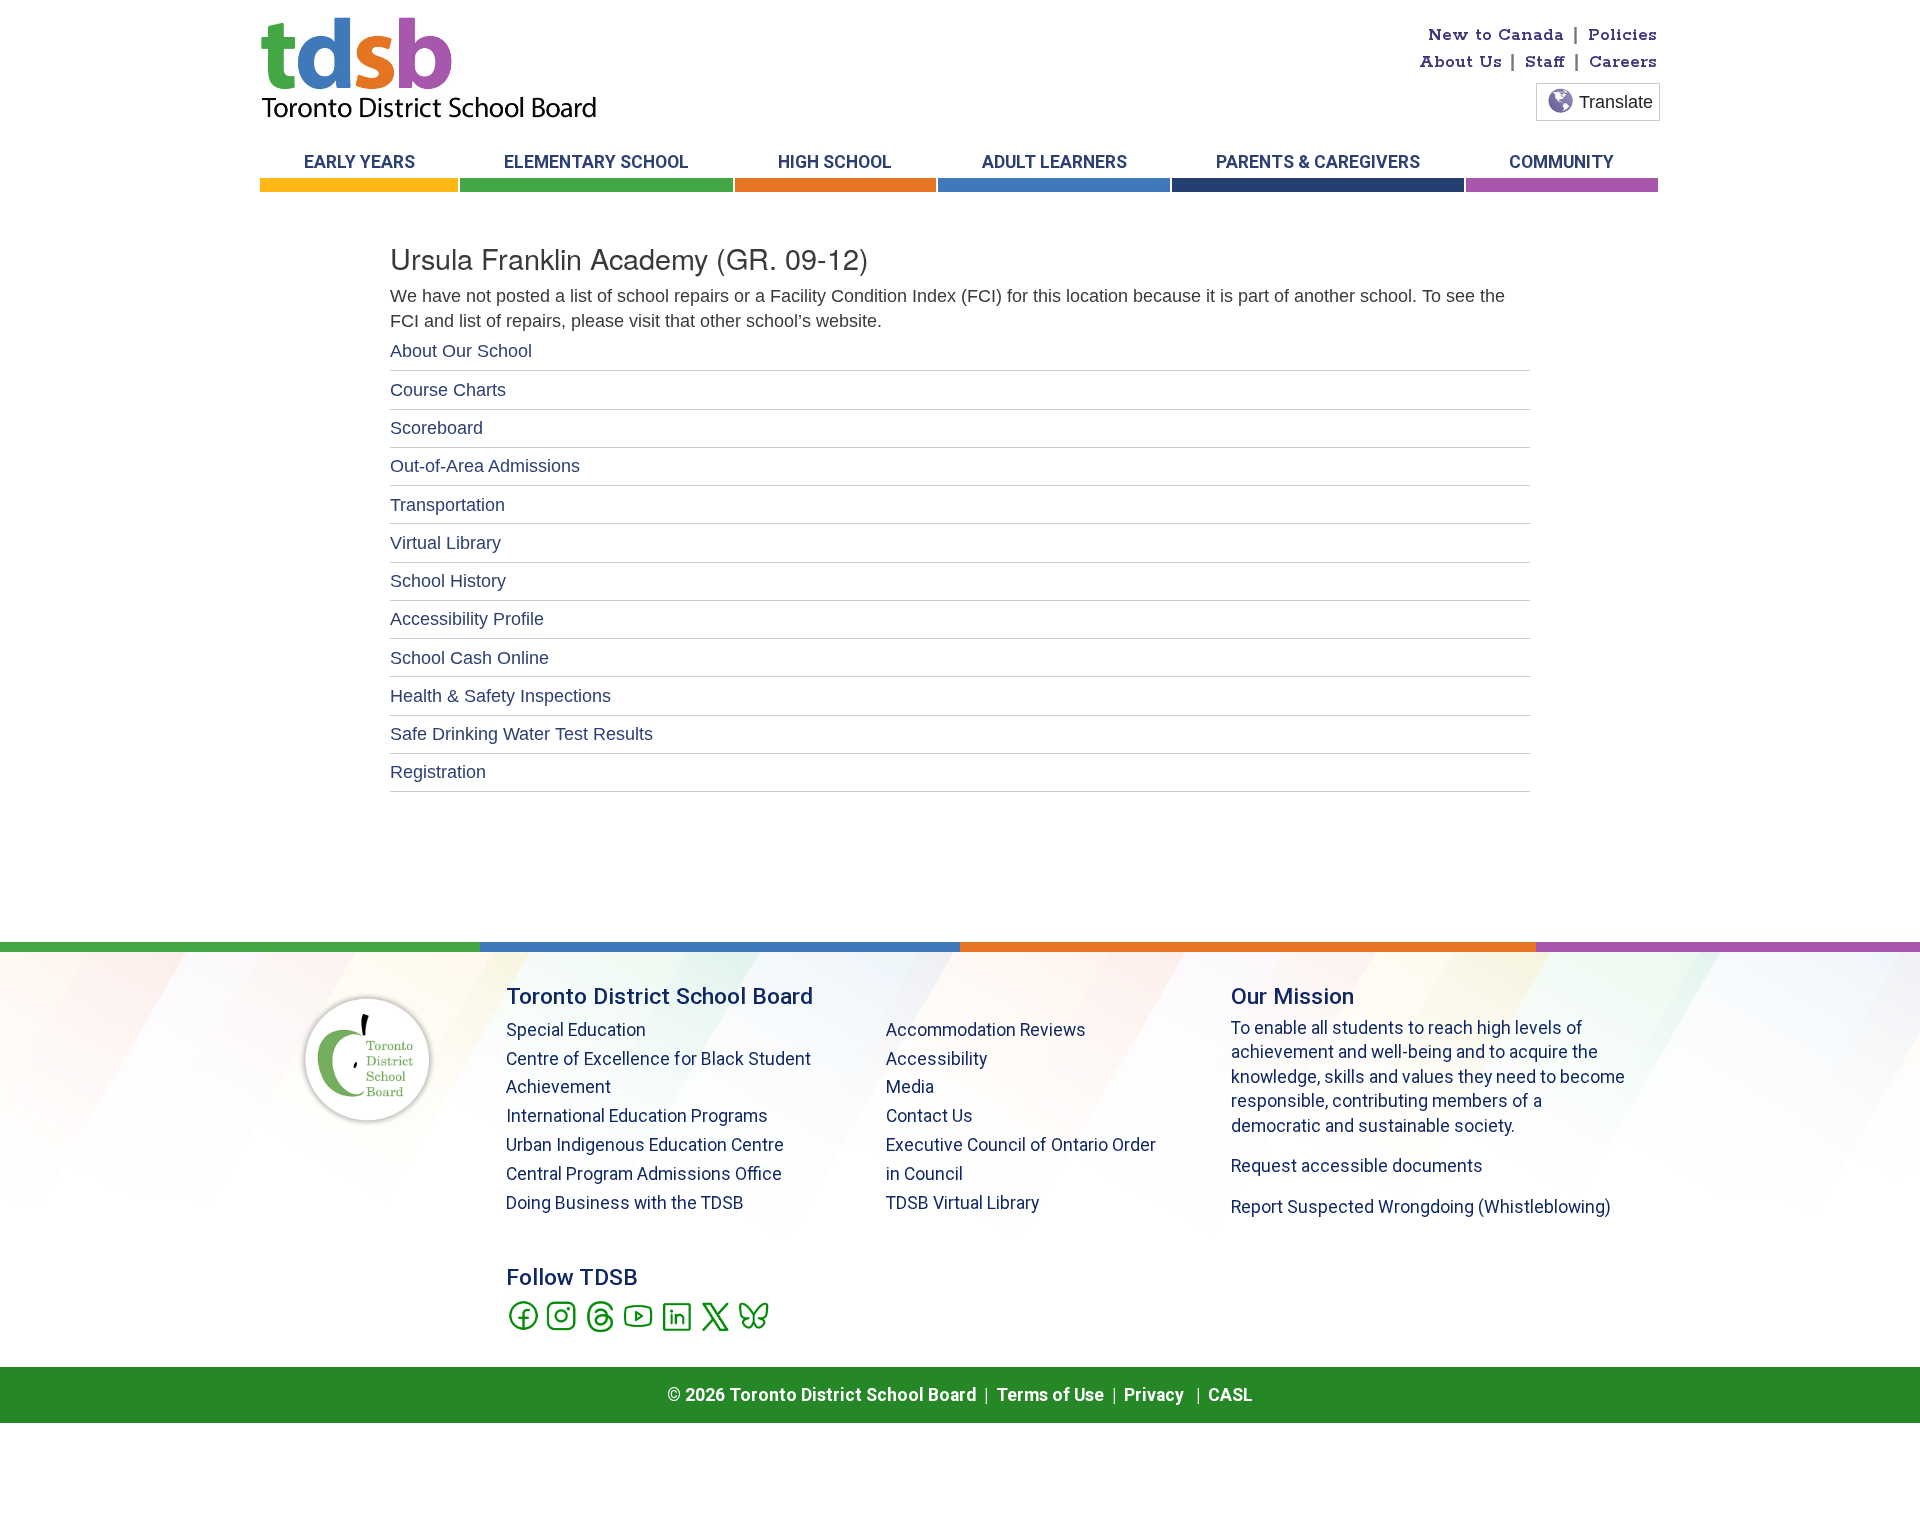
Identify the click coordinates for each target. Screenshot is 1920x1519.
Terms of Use (1050, 1395)
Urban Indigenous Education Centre (645, 1145)
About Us (1460, 62)
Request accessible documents (1357, 1166)
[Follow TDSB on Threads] (599, 1315)
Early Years (359, 162)
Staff (1545, 62)
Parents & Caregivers (1318, 162)
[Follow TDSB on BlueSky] (752, 1315)
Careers (1623, 62)
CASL (1230, 1395)
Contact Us (929, 1116)
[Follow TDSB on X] (714, 1315)
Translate (1616, 102)
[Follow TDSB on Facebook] (522, 1315)
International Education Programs (637, 1116)
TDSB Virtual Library (962, 1203)
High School (835, 162)
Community (1561, 162)
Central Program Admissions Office (644, 1174)
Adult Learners (1054, 162)
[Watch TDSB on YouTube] (637, 1315)
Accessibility (936, 1059)
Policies (1622, 35)
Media (910, 1087)
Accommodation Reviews (986, 1030)
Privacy (1154, 1395)
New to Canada (1496, 35)
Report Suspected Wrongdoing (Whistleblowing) (1421, 1207)
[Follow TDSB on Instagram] (560, 1315)
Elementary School (596, 162)
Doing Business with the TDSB (625, 1203)
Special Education (576, 1030)
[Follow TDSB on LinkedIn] (676, 1315)
